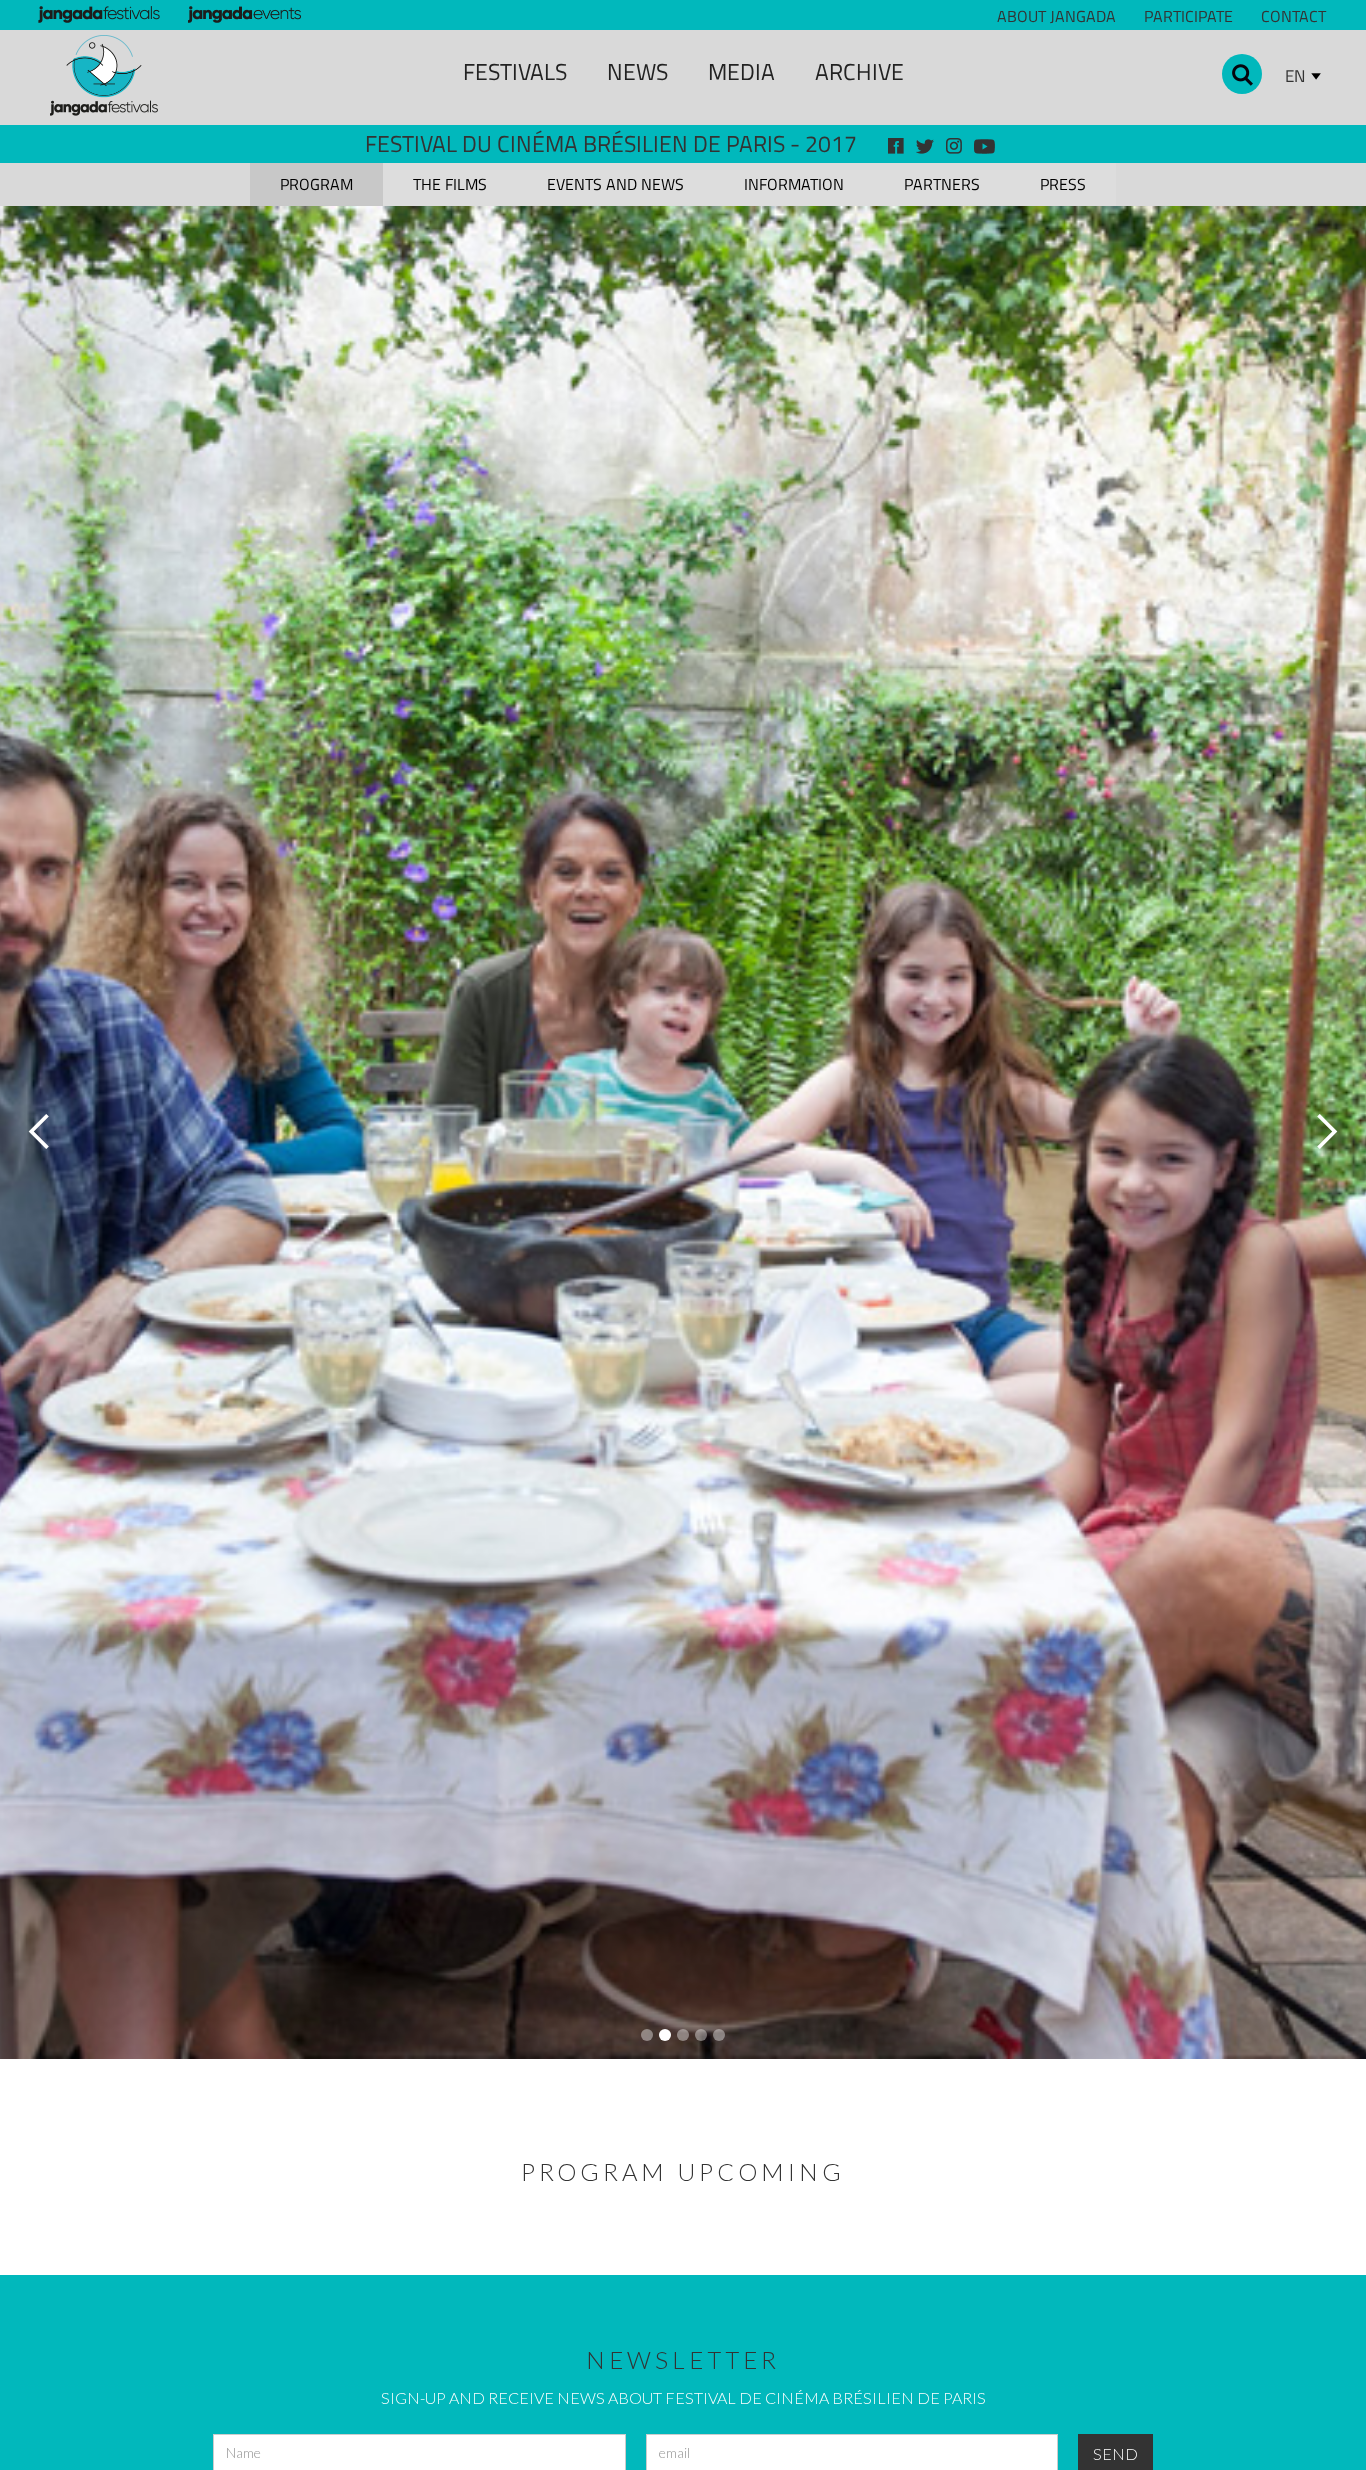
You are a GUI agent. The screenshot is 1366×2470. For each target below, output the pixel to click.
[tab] (316, 184)
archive (859, 71)
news (637, 71)
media (741, 71)
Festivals (515, 71)
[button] (40, 1132)
